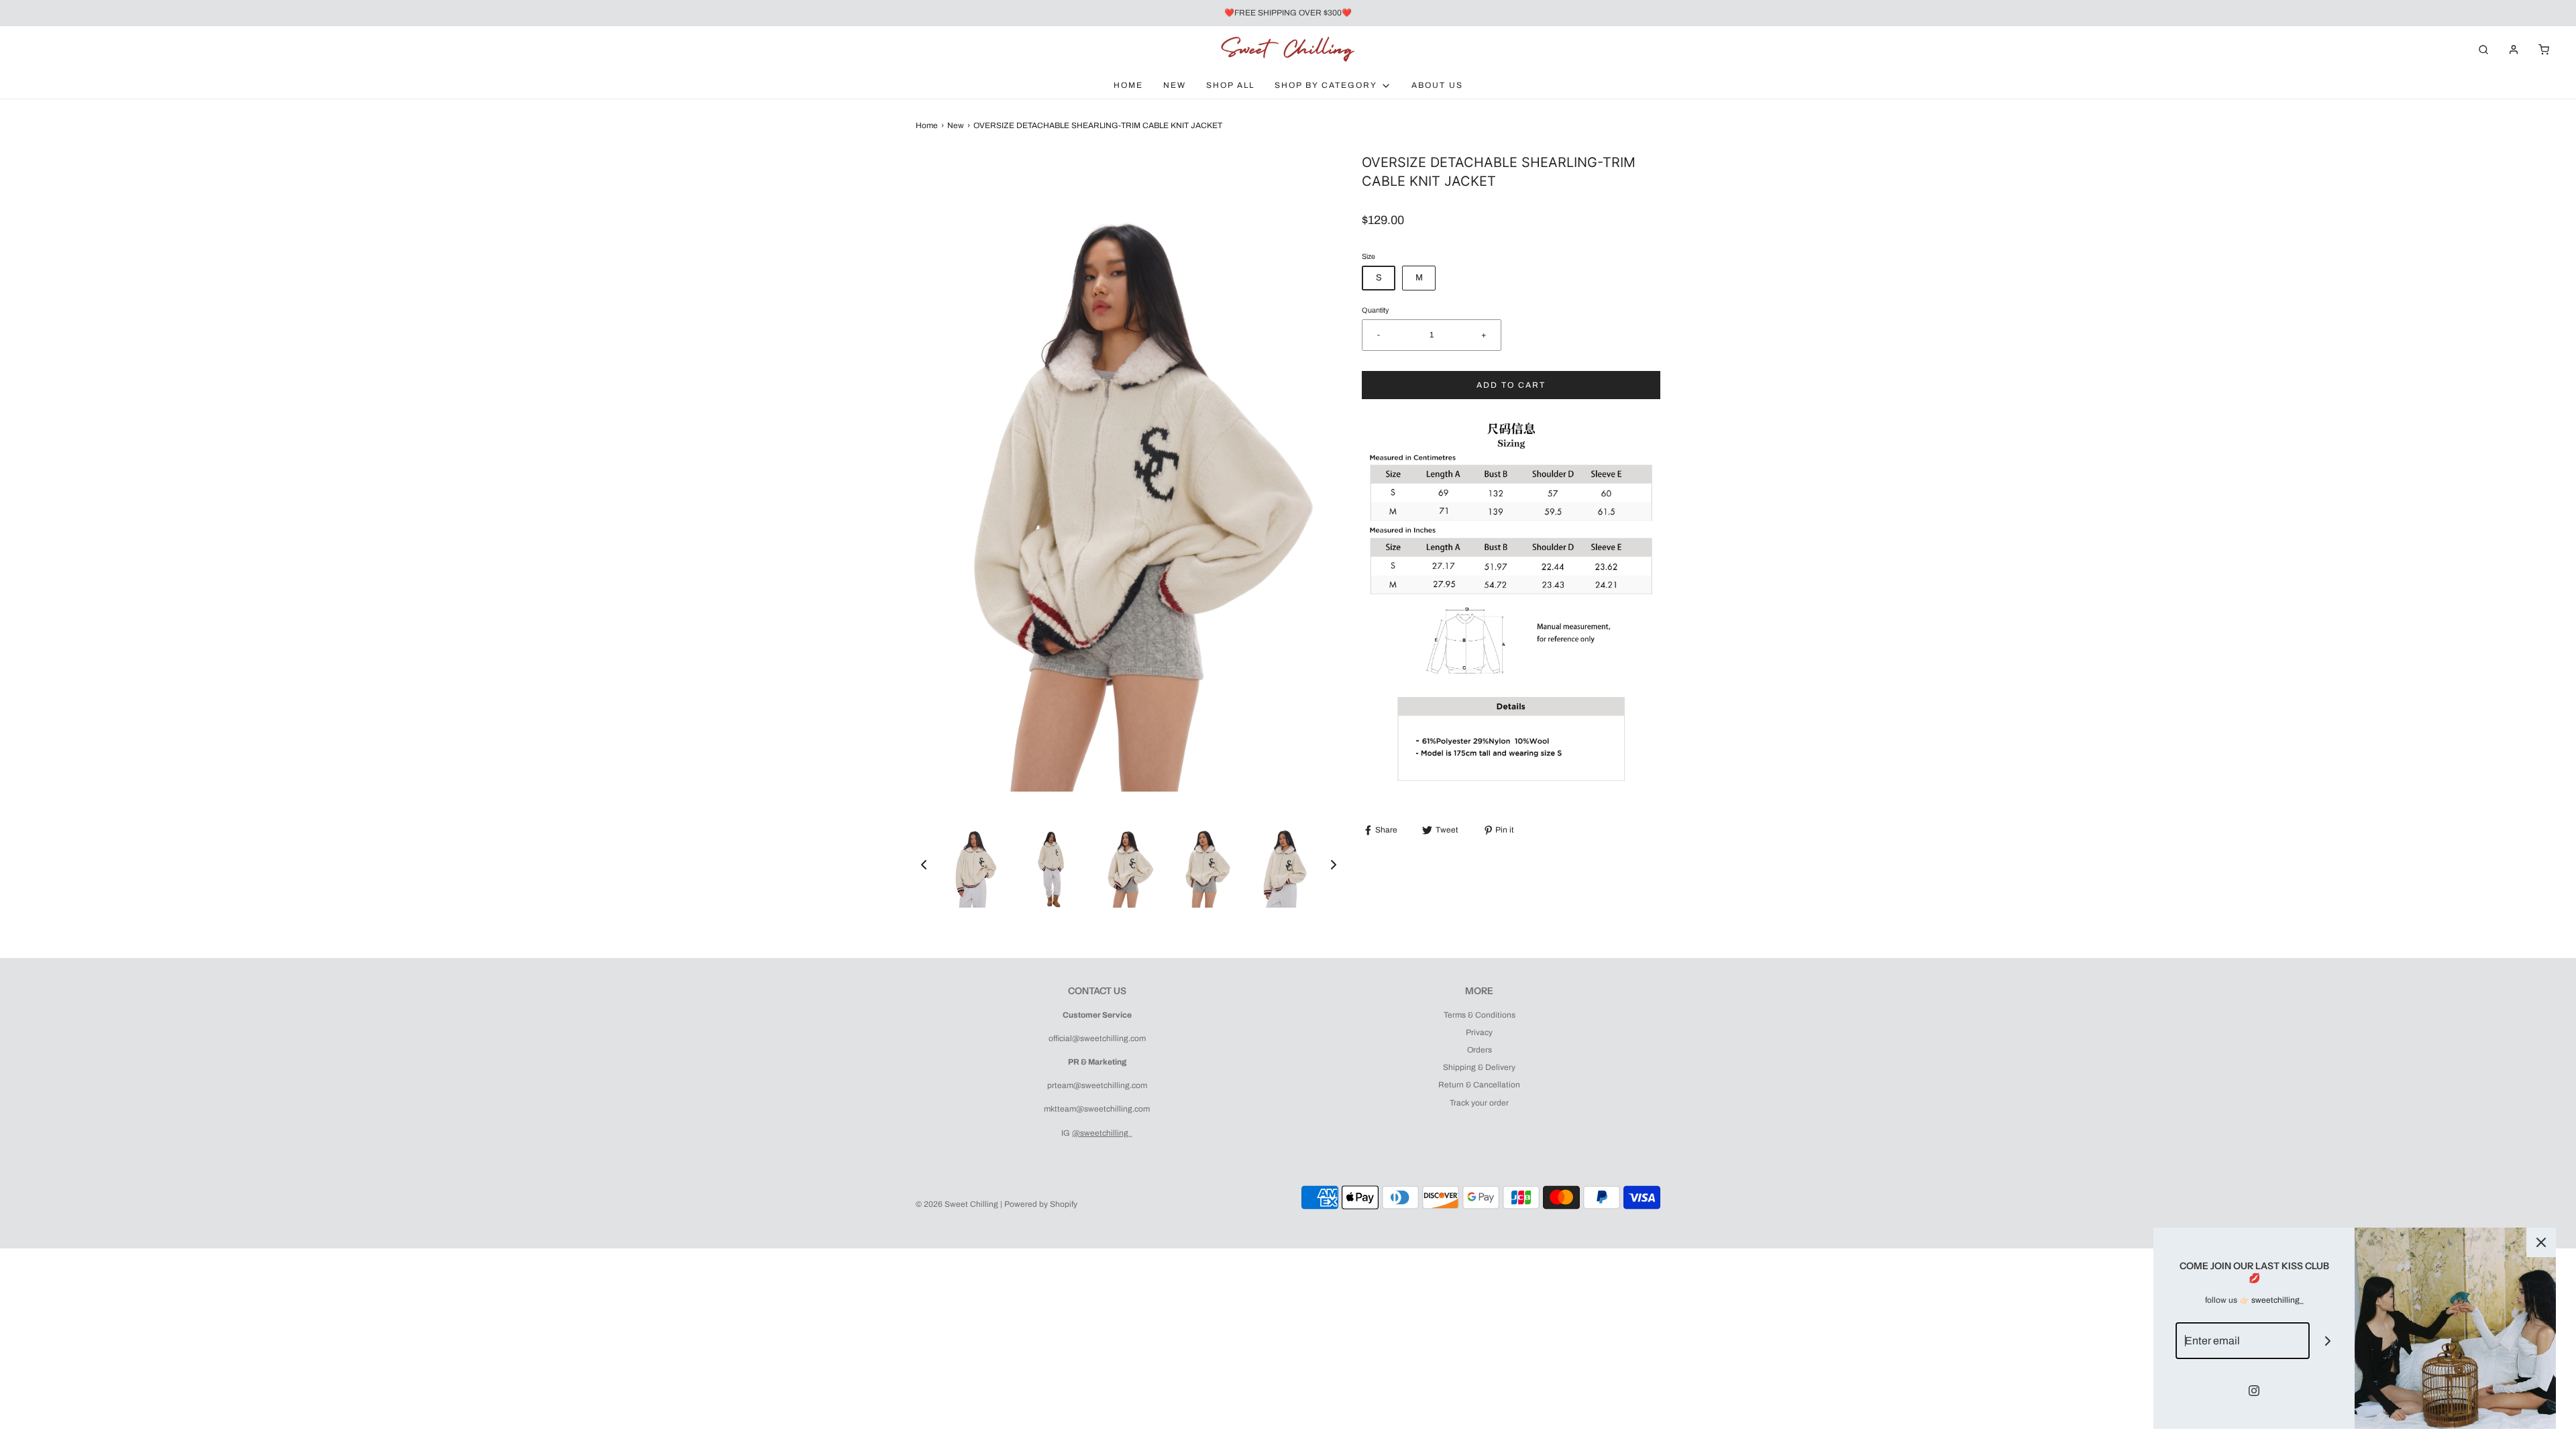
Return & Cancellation (1479, 1085)
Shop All (1230, 85)
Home (1128, 85)
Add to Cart (1511, 385)
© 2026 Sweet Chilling (957, 1204)
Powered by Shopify (1041, 1204)
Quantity (1375, 310)
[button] (924, 865)
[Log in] (2514, 50)
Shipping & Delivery (1479, 1067)
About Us (1437, 85)
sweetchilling (2275, 1300)
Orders (1480, 1050)
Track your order (1479, 1103)
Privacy (1479, 1032)
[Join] (2328, 1341)
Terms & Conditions (1480, 1015)
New (1175, 85)
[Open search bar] (2483, 49)
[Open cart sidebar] (2544, 49)
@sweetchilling (1100, 1133)
